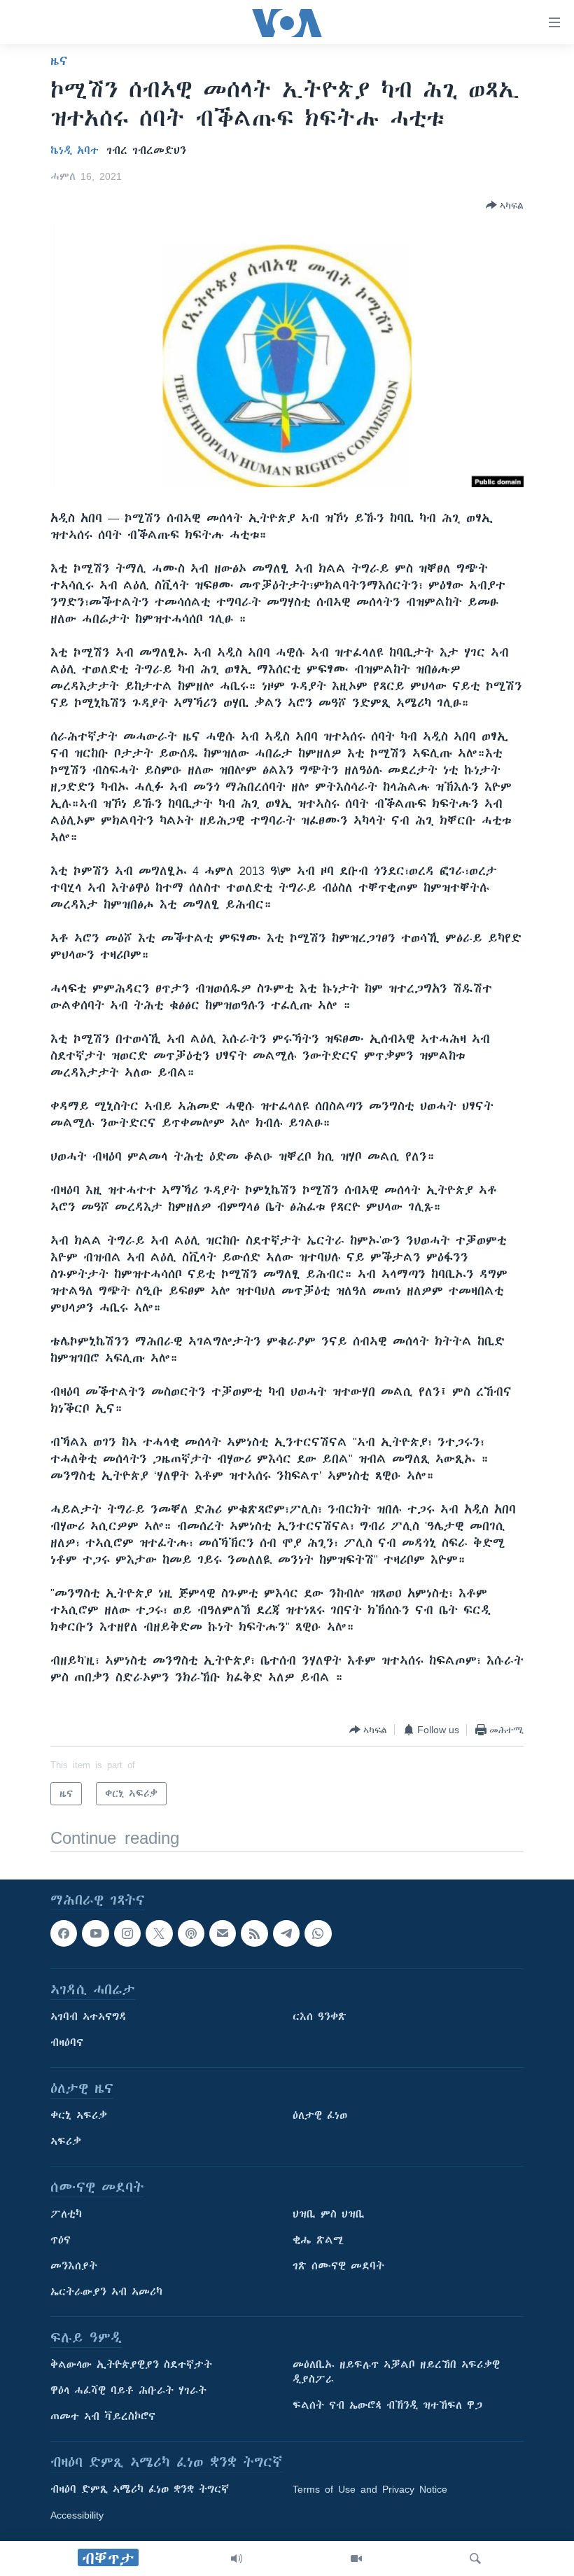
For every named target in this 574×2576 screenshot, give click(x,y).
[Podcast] (191, 1933)
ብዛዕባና (67, 2043)
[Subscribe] (223, 1933)
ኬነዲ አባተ (75, 150)
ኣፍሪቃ (66, 2142)
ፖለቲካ (66, 2215)
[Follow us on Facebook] (64, 1933)
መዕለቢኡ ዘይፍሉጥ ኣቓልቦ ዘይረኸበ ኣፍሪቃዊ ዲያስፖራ (396, 2373)
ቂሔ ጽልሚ (318, 2241)
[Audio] (237, 2558)
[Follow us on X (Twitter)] (159, 1933)
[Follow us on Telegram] (286, 1933)
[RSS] (254, 1933)
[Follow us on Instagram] (127, 1933)
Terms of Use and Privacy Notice (370, 2490)
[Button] (505, 205)
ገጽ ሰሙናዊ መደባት (338, 2267)
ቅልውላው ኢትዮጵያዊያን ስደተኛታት (131, 2365)
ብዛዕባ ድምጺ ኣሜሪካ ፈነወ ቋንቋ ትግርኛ (140, 2490)
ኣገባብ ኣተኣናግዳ (89, 2017)
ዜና (59, 61)
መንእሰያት (74, 2267)
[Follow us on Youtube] (95, 1933)
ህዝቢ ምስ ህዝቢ (329, 2215)
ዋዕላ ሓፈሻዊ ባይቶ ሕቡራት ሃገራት (128, 2391)
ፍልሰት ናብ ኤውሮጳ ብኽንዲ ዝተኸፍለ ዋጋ (387, 2406)
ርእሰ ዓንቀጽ (320, 2017)
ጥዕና (61, 2241)
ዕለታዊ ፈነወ (320, 2116)
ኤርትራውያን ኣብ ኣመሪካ (106, 2292)
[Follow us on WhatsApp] (318, 1933)
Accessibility (77, 2516)
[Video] (356, 2558)
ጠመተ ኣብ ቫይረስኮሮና (103, 2417)
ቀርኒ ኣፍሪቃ (79, 2116)
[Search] (475, 2558)
